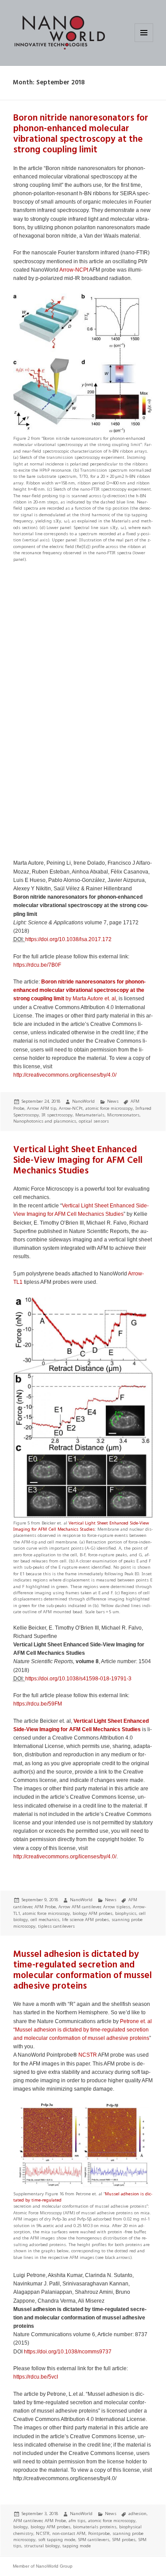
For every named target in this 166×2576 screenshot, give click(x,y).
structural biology (42, 2546)
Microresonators (123, 1115)
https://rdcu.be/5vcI (36, 2377)
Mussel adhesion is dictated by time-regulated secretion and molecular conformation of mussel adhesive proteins (83, 1970)
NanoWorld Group (54, 2566)
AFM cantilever (28, 2521)
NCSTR (88, 2055)
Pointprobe (99, 2533)
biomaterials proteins (95, 2527)
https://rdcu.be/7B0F (37, 965)
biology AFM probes (93, 1913)
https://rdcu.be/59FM (38, 1704)
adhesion (137, 2514)
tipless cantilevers (56, 1926)
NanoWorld (83, 1101)
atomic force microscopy (109, 1108)
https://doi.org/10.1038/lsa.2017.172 (68, 939)
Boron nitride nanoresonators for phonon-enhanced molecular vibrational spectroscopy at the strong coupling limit (81, 134)
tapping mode (77, 2546)
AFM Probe (45, 1907)
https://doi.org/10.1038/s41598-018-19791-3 (78, 1679)
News (113, 1101)
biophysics (126, 1913)
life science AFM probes (85, 1920)
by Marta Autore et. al (79, 990)
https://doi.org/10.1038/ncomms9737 (68, 2352)
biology (21, 2527)
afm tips (77, 2521)
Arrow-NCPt (74, 270)
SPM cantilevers (94, 2540)
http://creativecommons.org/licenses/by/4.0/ (65, 1075)
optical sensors (94, 1121)
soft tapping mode (57, 2540)
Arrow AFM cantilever (79, 1907)
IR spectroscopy (57, 1115)
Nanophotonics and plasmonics (45, 1121)
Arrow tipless (117, 1907)
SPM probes (124, 2540)
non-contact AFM (69, 2533)
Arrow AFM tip (42, 1108)
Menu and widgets (144, 42)
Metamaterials (90, 1115)
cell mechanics (45, 1920)
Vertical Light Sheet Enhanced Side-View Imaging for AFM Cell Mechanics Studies (78, 1160)
